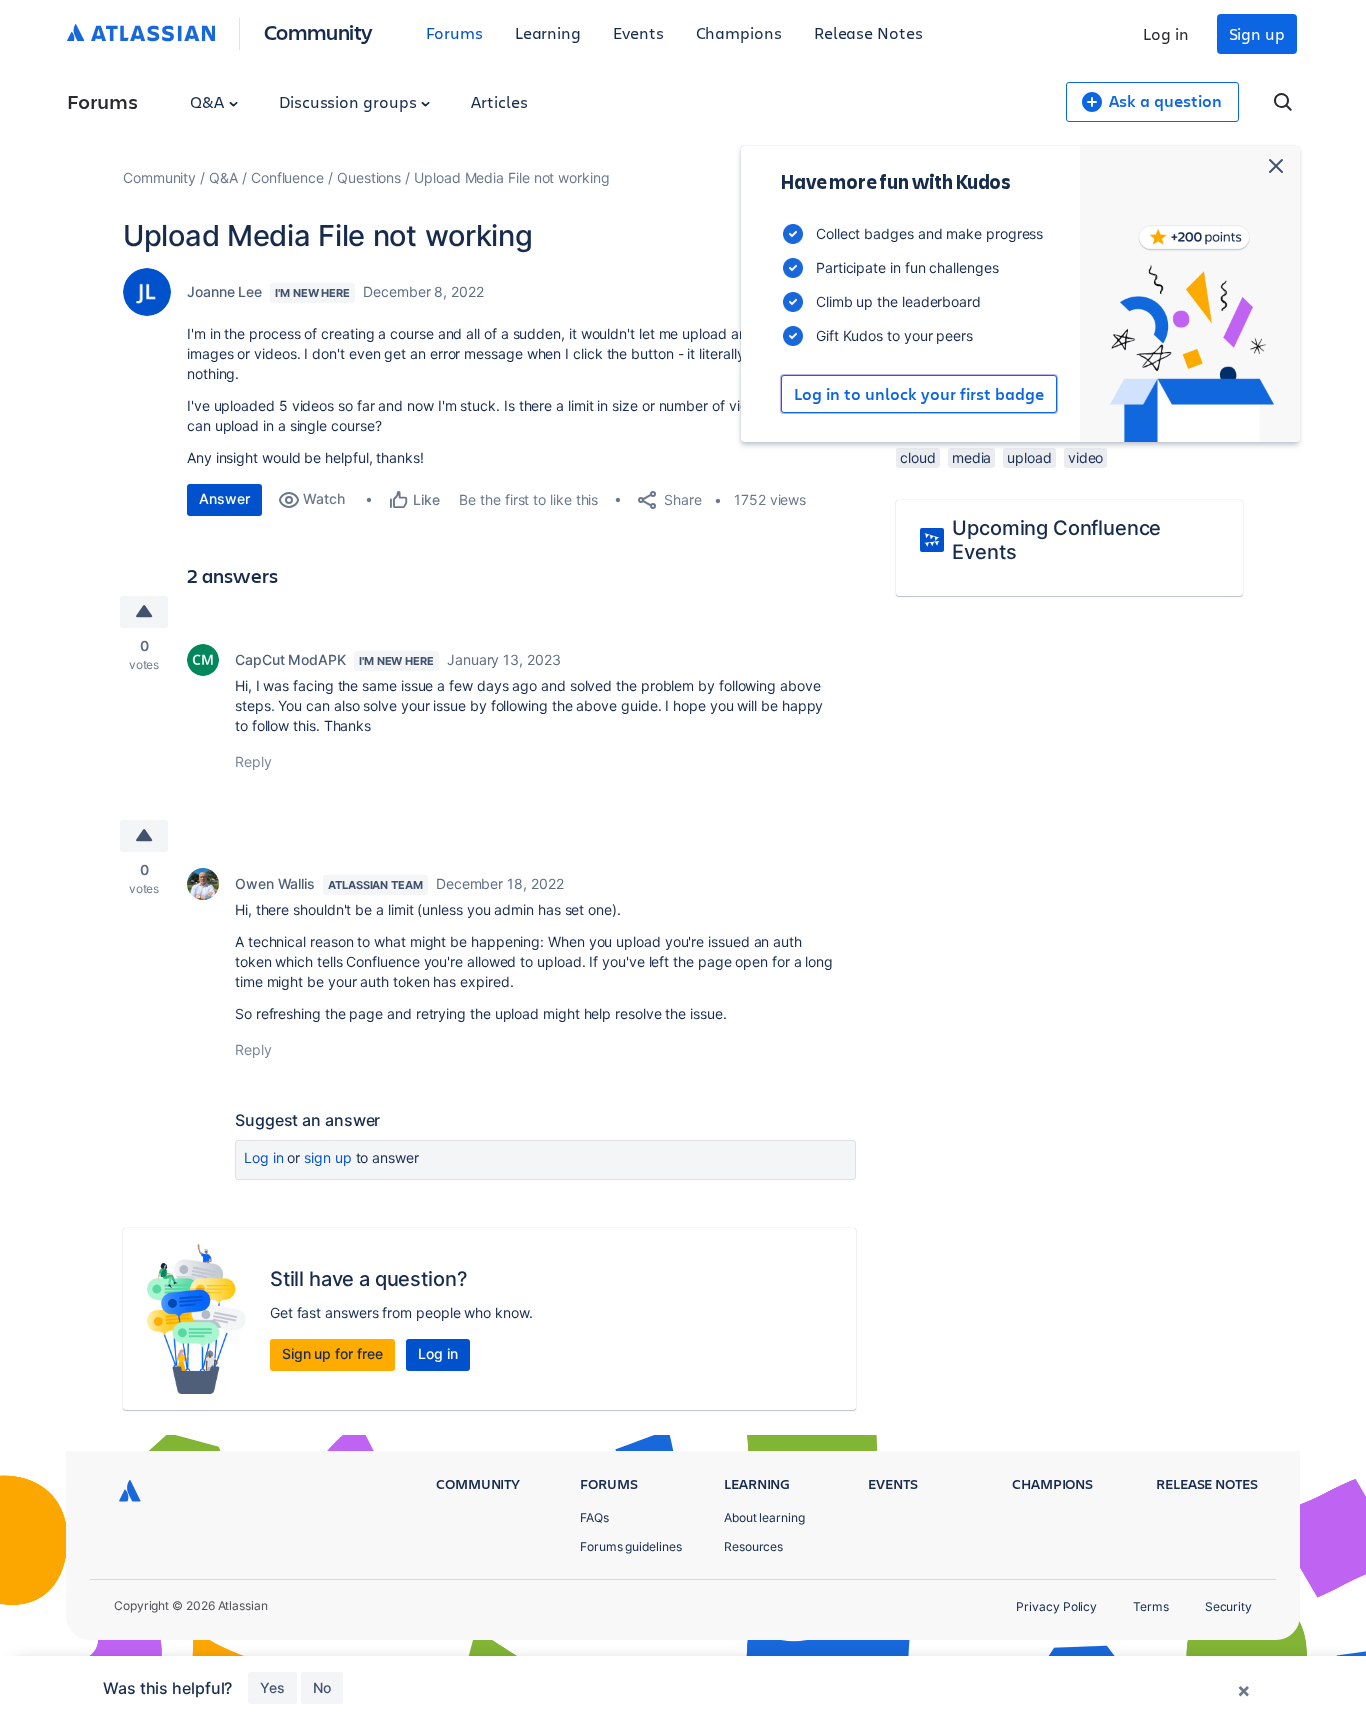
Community (318, 31)
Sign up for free (332, 1353)
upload (1029, 457)
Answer (224, 498)
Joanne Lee (224, 291)
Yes (272, 1687)
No (322, 1687)
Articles (499, 101)
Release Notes (868, 32)
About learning (764, 1517)
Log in (1166, 33)
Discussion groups (350, 101)
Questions (369, 177)
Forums (454, 32)
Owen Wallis (275, 883)
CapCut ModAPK (290, 659)
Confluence (287, 177)
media (972, 457)
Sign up (1257, 33)
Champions (739, 32)
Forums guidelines (631, 1546)
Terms (1151, 1606)
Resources (753, 1546)
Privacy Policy (1056, 1606)
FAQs (594, 1517)
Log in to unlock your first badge (919, 394)
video (1086, 457)
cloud (918, 457)
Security (1228, 1606)
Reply (253, 761)
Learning (548, 32)
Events (638, 32)
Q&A (209, 101)
